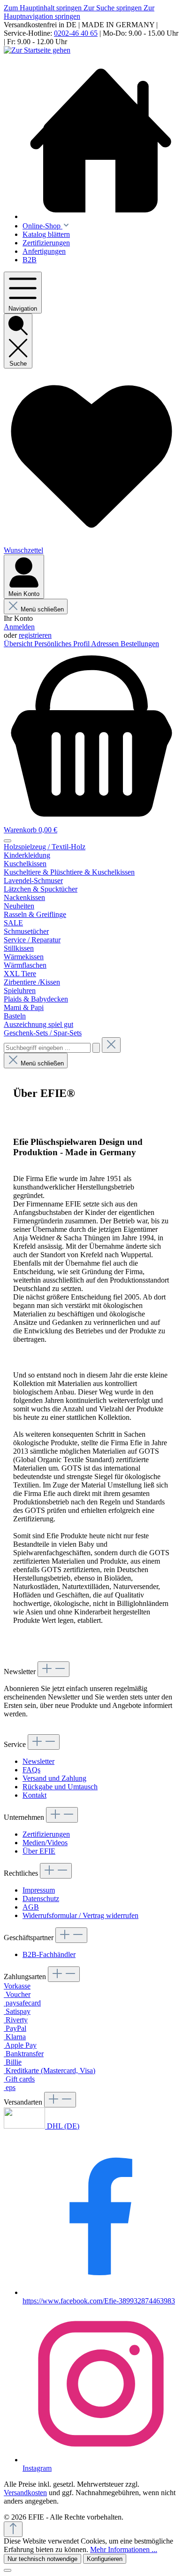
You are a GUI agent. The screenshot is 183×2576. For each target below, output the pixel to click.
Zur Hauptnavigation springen (79, 12)
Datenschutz (41, 1899)
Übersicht (19, 644)
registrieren (35, 635)
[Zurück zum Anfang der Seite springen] (13, 2529)
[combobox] (47, 1048)
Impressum (39, 1890)
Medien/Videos (45, 1843)
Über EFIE (39, 1851)
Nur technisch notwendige (42, 2559)
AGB (31, 1907)
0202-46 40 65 (76, 33)
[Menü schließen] (8, 841)
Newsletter (38, 1761)
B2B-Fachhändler (49, 1954)
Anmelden (19, 627)
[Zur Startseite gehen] (37, 50)
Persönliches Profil (63, 644)
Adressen (106, 644)
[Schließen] (8, 2570)
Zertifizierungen (46, 1834)
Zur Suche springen (114, 8)
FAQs (31, 1770)
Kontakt (34, 1795)
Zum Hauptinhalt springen (44, 8)
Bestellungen (140, 644)
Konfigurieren (105, 2559)
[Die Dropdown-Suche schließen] (111, 1045)
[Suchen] (96, 1048)
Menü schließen (42, 609)
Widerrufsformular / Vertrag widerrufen (80, 1915)
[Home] (101, 141)
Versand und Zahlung (54, 1778)
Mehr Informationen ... (124, 2549)
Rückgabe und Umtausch (60, 1787)
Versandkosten (25, 2493)
